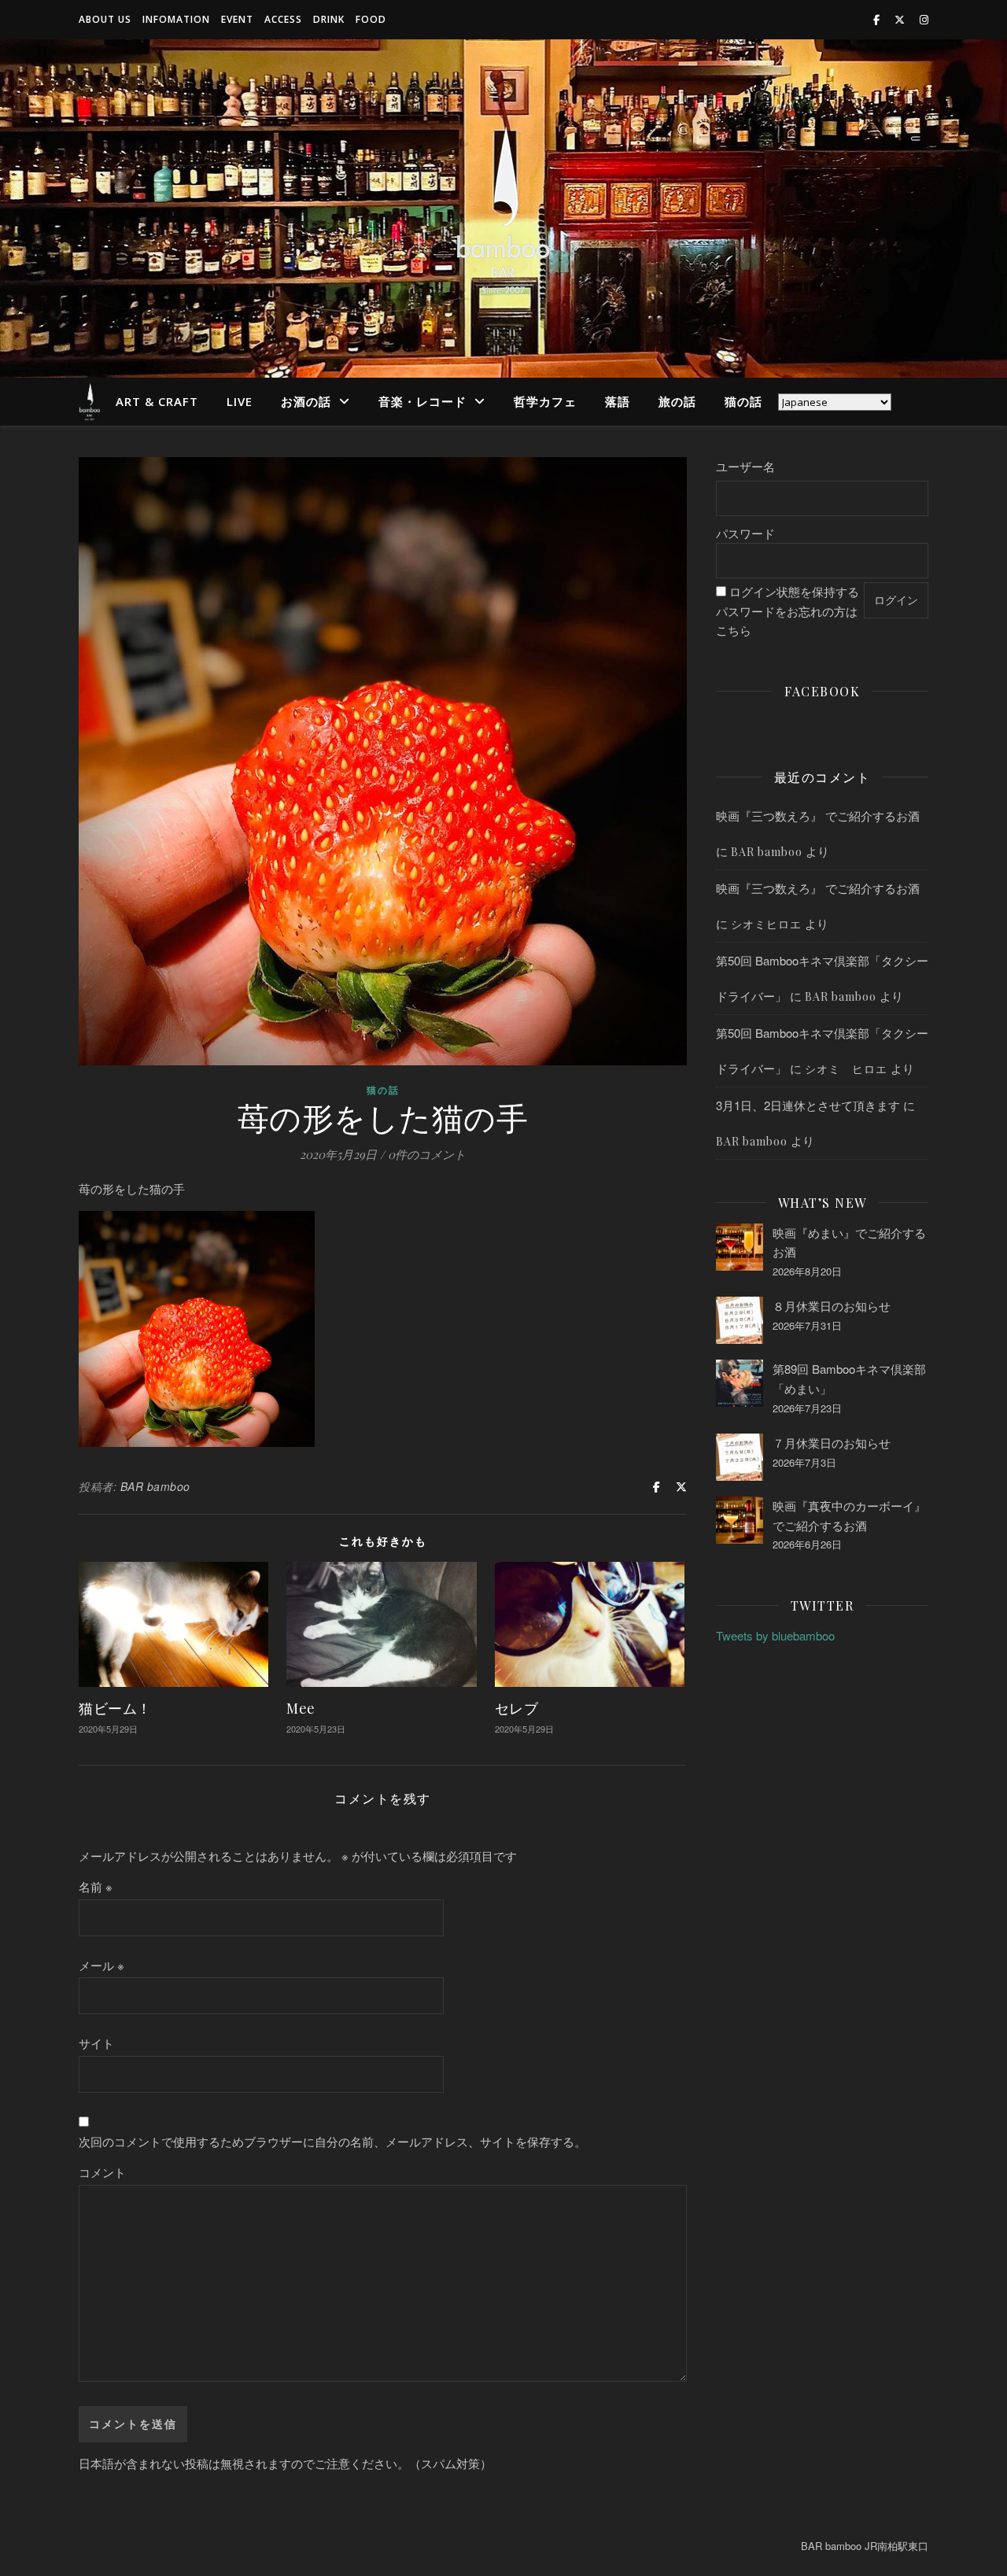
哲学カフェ (545, 401)
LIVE (240, 401)
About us (105, 19)
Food (371, 19)
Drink (329, 19)
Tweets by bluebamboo (775, 1635)
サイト (96, 2043)
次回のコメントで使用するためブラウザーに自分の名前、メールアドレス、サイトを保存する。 (332, 2141)
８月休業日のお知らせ (832, 1306)
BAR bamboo (155, 1486)
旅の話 (677, 401)
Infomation (176, 19)
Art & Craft (157, 401)
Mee (301, 1708)
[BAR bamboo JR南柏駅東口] (503, 209)
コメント (102, 2172)
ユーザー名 (745, 466)
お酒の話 (306, 401)
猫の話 (743, 401)
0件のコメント (427, 1154)
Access (283, 19)
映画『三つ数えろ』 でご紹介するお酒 (818, 816)
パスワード (745, 533)
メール (101, 1965)
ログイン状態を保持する (794, 591)
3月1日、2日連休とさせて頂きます (808, 1105)
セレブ (517, 1708)
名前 (96, 1886)
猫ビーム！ (115, 1708)
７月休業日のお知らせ (832, 1443)
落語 (618, 401)
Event (237, 19)
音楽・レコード (422, 401)
